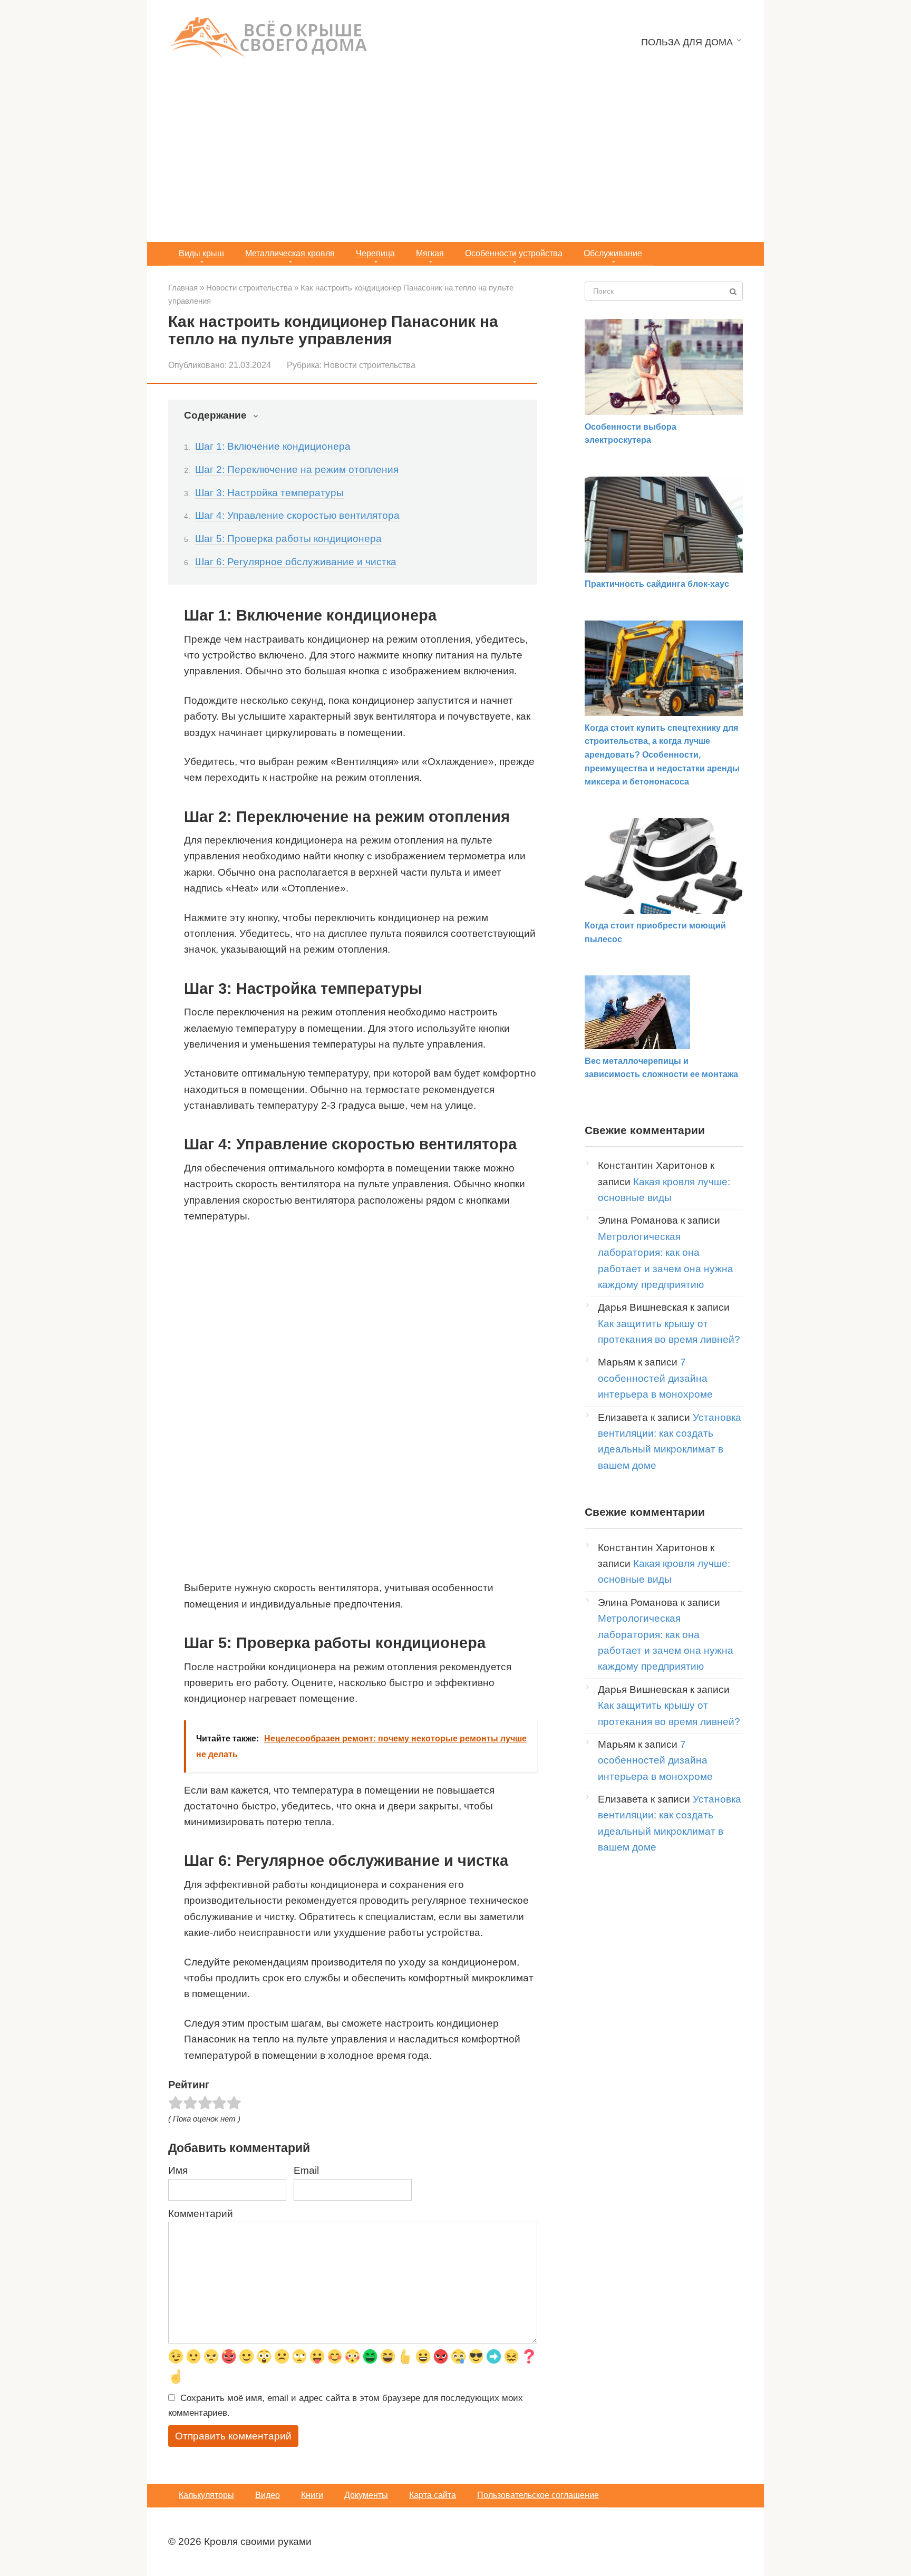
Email (306, 2170)
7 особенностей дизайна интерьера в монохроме (655, 1378)
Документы (366, 2495)
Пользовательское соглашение (538, 2495)
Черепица (375, 253)
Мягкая (430, 253)
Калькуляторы (206, 2495)
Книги (312, 2495)
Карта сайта (433, 2495)
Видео (268, 2495)
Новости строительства (370, 365)
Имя (178, 2170)
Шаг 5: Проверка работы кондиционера (288, 539)
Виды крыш (201, 253)
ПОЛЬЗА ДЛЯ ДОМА (687, 42)
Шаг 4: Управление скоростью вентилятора (297, 515)
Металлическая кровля (290, 253)
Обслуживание (613, 253)
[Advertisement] (455, 163)
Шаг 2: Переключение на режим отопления (297, 469)
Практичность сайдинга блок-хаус (657, 584)
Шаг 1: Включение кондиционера (273, 446)
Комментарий (201, 2214)
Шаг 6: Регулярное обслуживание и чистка (296, 562)
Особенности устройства (514, 253)
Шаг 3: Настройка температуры (269, 493)
